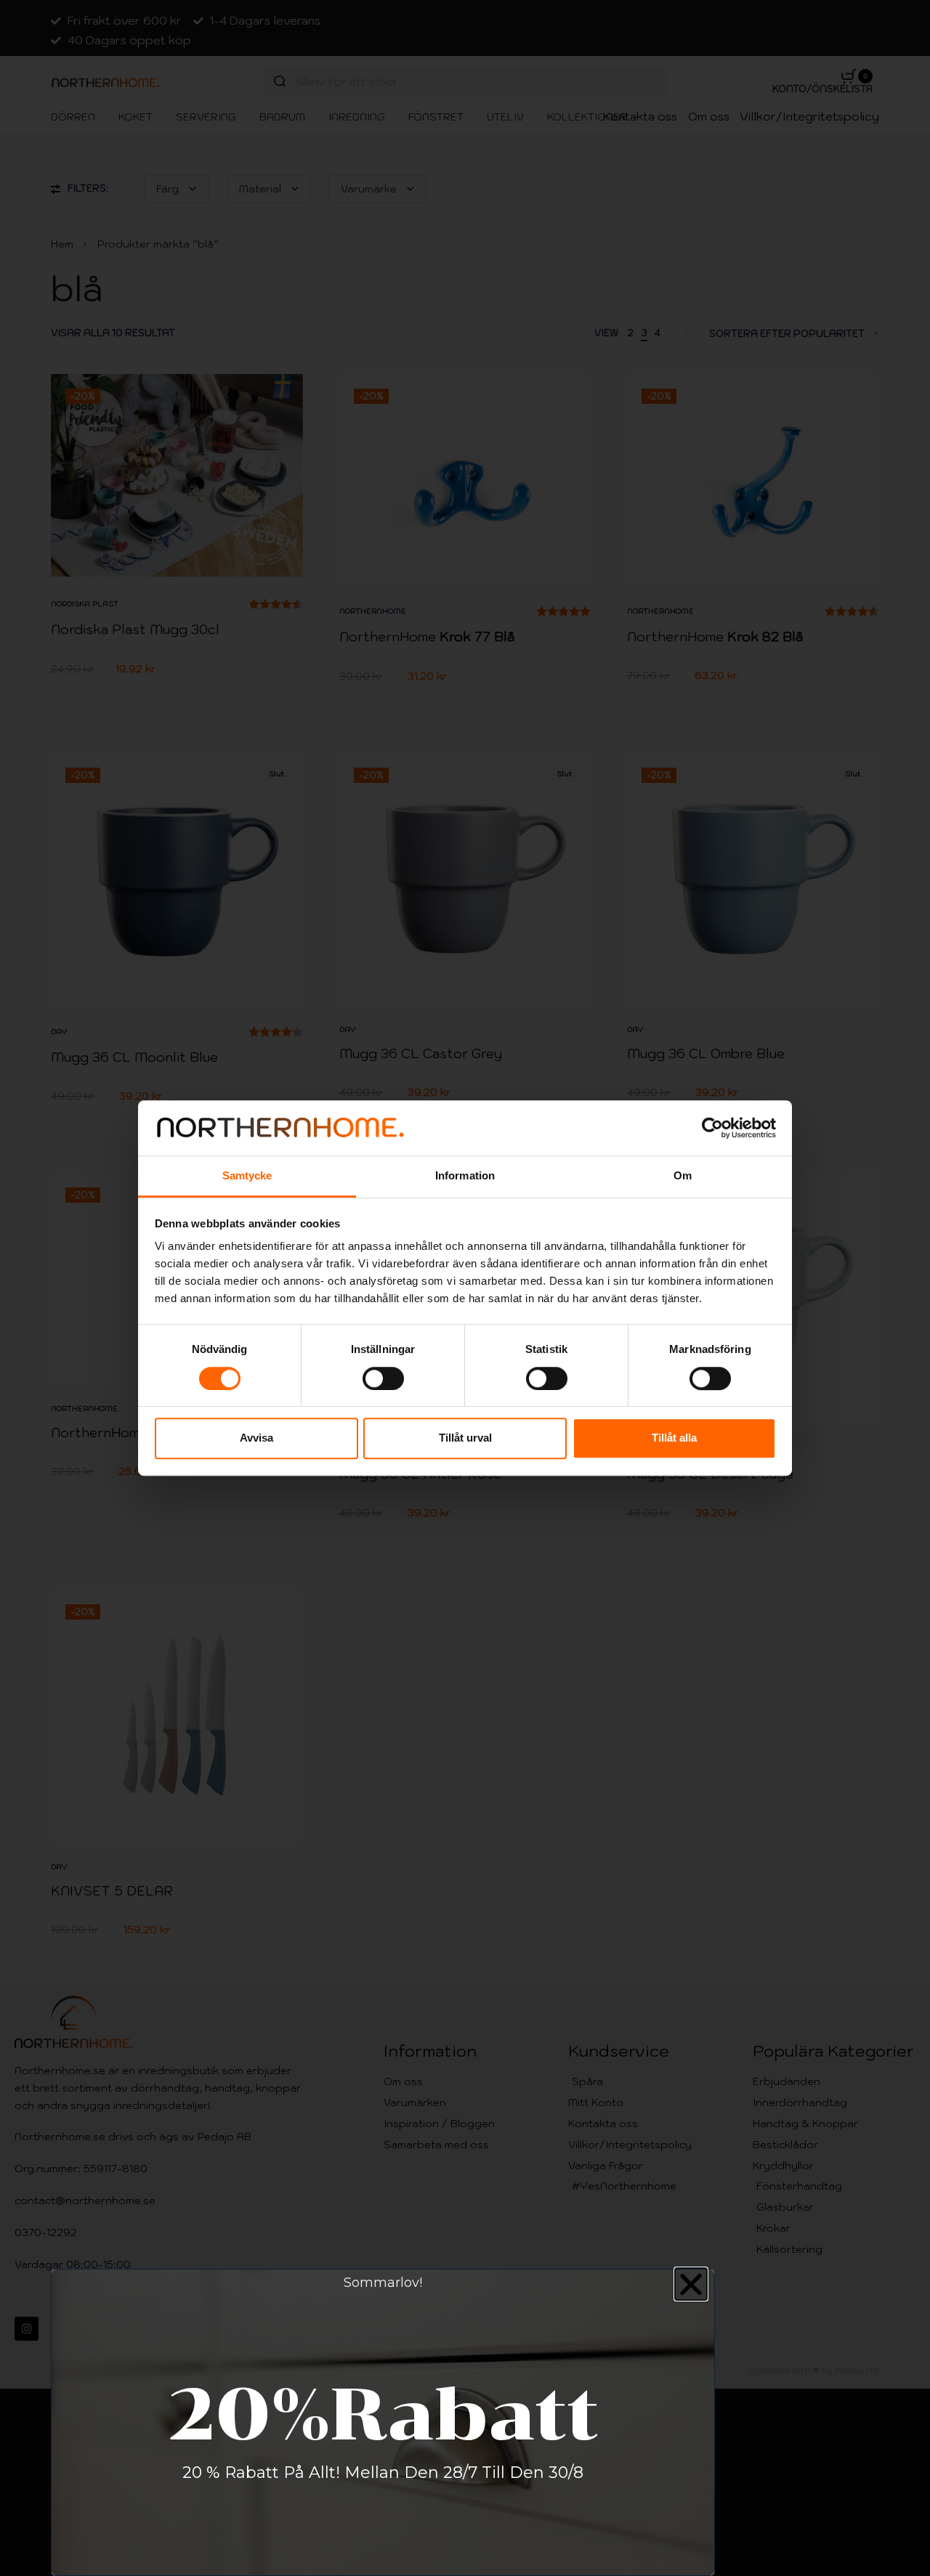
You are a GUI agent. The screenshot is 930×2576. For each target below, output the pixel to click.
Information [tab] (465, 1176)
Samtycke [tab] (247, 1176)
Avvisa (256, 1438)
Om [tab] (683, 1176)
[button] (691, 2284)
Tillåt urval (465, 1438)
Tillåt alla (674, 1438)
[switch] (383, 1378)
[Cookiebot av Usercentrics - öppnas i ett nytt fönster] (712, 1128)
